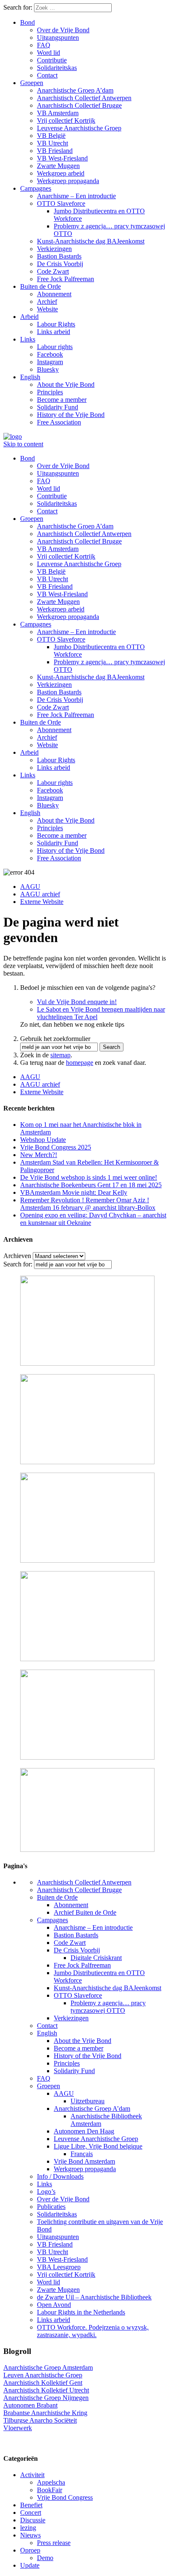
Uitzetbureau (88, 2101)
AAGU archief (40, 894)
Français (82, 2154)
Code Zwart (53, 271)
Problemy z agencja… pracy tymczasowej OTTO (108, 2007)
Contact (47, 75)
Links (28, 339)
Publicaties (51, 2207)
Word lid (48, 53)
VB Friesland (55, 151)
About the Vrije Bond (66, 384)
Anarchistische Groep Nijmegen (46, 2398)
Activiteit (32, 2475)
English (30, 377)
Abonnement (54, 294)
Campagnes (36, 188)
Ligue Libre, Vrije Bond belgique (98, 2146)
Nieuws (30, 2535)
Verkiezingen (54, 249)
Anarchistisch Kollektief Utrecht (46, 2390)
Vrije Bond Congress (65, 2497)
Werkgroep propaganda (68, 181)
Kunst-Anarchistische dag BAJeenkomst (91, 241)
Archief (47, 302)
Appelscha (51, 2482)
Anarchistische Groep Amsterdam (48, 2368)
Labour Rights (56, 324)
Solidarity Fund (58, 407)
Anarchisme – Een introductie (76, 196)
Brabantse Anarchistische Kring (45, 2413)
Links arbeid (54, 332)
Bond (28, 22)
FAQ (44, 45)
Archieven (17, 1256)
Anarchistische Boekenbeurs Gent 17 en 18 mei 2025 (91, 1185)
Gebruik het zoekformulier (55, 1039)
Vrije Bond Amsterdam (84, 2161)
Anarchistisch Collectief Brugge (79, 105)
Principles (50, 392)
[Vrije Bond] (13, 436)
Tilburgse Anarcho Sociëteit (40, 2420)
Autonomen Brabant (30, 2405)
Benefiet (31, 2505)
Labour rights (55, 347)
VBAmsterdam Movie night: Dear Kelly (74, 1192)
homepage (80, 1063)
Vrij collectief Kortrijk (66, 120)
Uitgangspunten (58, 38)
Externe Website (42, 902)
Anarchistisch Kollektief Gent (43, 2383)
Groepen (32, 83)
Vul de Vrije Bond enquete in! (77, 1002)
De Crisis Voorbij (60, 264)
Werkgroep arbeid (61, 173)
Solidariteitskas (57, 68)
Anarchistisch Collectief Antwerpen (84, 98)
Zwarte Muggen (58, 166)
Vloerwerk (18, 2428)
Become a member (62, 400)
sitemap (60, 1055)
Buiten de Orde (41, 286)
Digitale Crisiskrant (96, 1958)
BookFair (50, 2490)
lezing (28, 2528)
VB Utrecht (52, 143)
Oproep (30, 2550)
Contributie (52, 60)
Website (47, 309)
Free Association (59, 422)
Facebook (50, 354)
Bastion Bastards (59, 256)
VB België (51, 136)
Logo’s (46, 2192)
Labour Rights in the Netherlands (81, 2312)
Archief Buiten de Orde (85, 1912)
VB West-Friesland (62, 158)
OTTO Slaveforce (61, 203)
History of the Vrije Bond (71, 415)
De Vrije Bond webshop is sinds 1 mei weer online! (89, 1177)
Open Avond (54, 2305)
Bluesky (48, 369)
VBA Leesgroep (59, 2267)
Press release (54, 2543)
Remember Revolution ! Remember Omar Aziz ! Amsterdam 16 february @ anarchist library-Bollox (88, 1204)
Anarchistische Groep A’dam (75, 90)
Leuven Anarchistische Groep (43, 2375)
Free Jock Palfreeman (66, 279)
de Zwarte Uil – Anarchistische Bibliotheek (94, 2297)
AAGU (30, 887)
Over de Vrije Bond (63, 30)
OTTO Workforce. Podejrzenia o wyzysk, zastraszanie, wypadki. (93, 2331)
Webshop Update (43, 1140)
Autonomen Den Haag (84, 2131)
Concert (31, 2513)
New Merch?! (39, 1155)
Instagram (50, 362)
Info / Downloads (60, 2176)
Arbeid (29, 317)
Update (30, 2565)
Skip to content (23, 444)
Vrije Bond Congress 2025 (56, 1147)
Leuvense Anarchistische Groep (79, 128)
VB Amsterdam (58, 113)
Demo (45, 2558)
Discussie (33, 2520)
